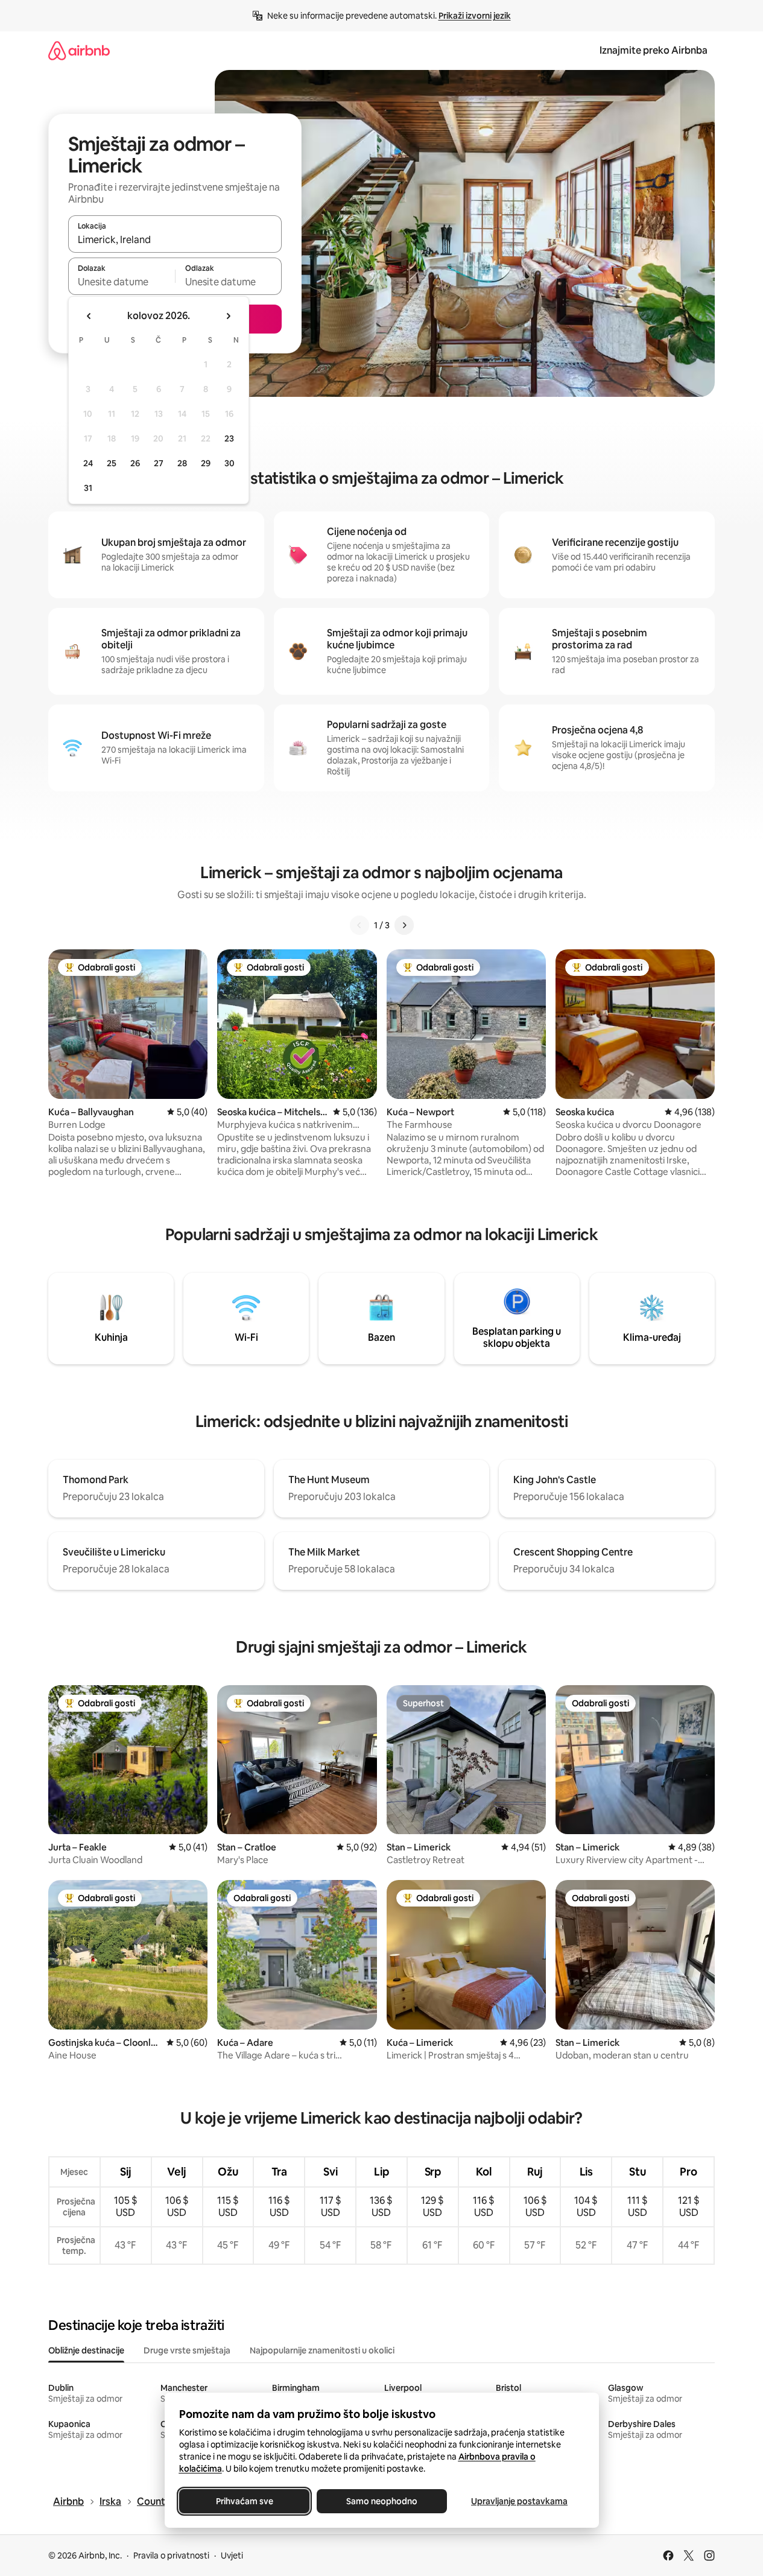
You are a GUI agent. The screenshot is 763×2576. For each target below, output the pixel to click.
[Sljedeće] (404, 925)
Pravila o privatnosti (171, 2555)
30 (230, 463)
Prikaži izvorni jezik (475, 16)
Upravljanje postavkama (519, 2501)
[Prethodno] (359, 925)
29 (206, 463)
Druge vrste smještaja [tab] (187, 2350)
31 (88, 488)
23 (229, 438)
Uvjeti (232, 2555)
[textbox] (122, 282)
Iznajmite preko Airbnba (654, 50)
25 (112, 463)
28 (182, 463)
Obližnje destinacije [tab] (86, 2350)
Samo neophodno (382, 2501)
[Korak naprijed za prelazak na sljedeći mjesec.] (228, 316)
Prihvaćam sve (244, 2501)
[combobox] (175, 239)
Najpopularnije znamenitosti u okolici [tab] (322, 2350)
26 (135, 463)
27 (159, 463)
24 (88, 463)
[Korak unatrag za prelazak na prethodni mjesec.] (89, 316)
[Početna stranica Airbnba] (79, 50)
